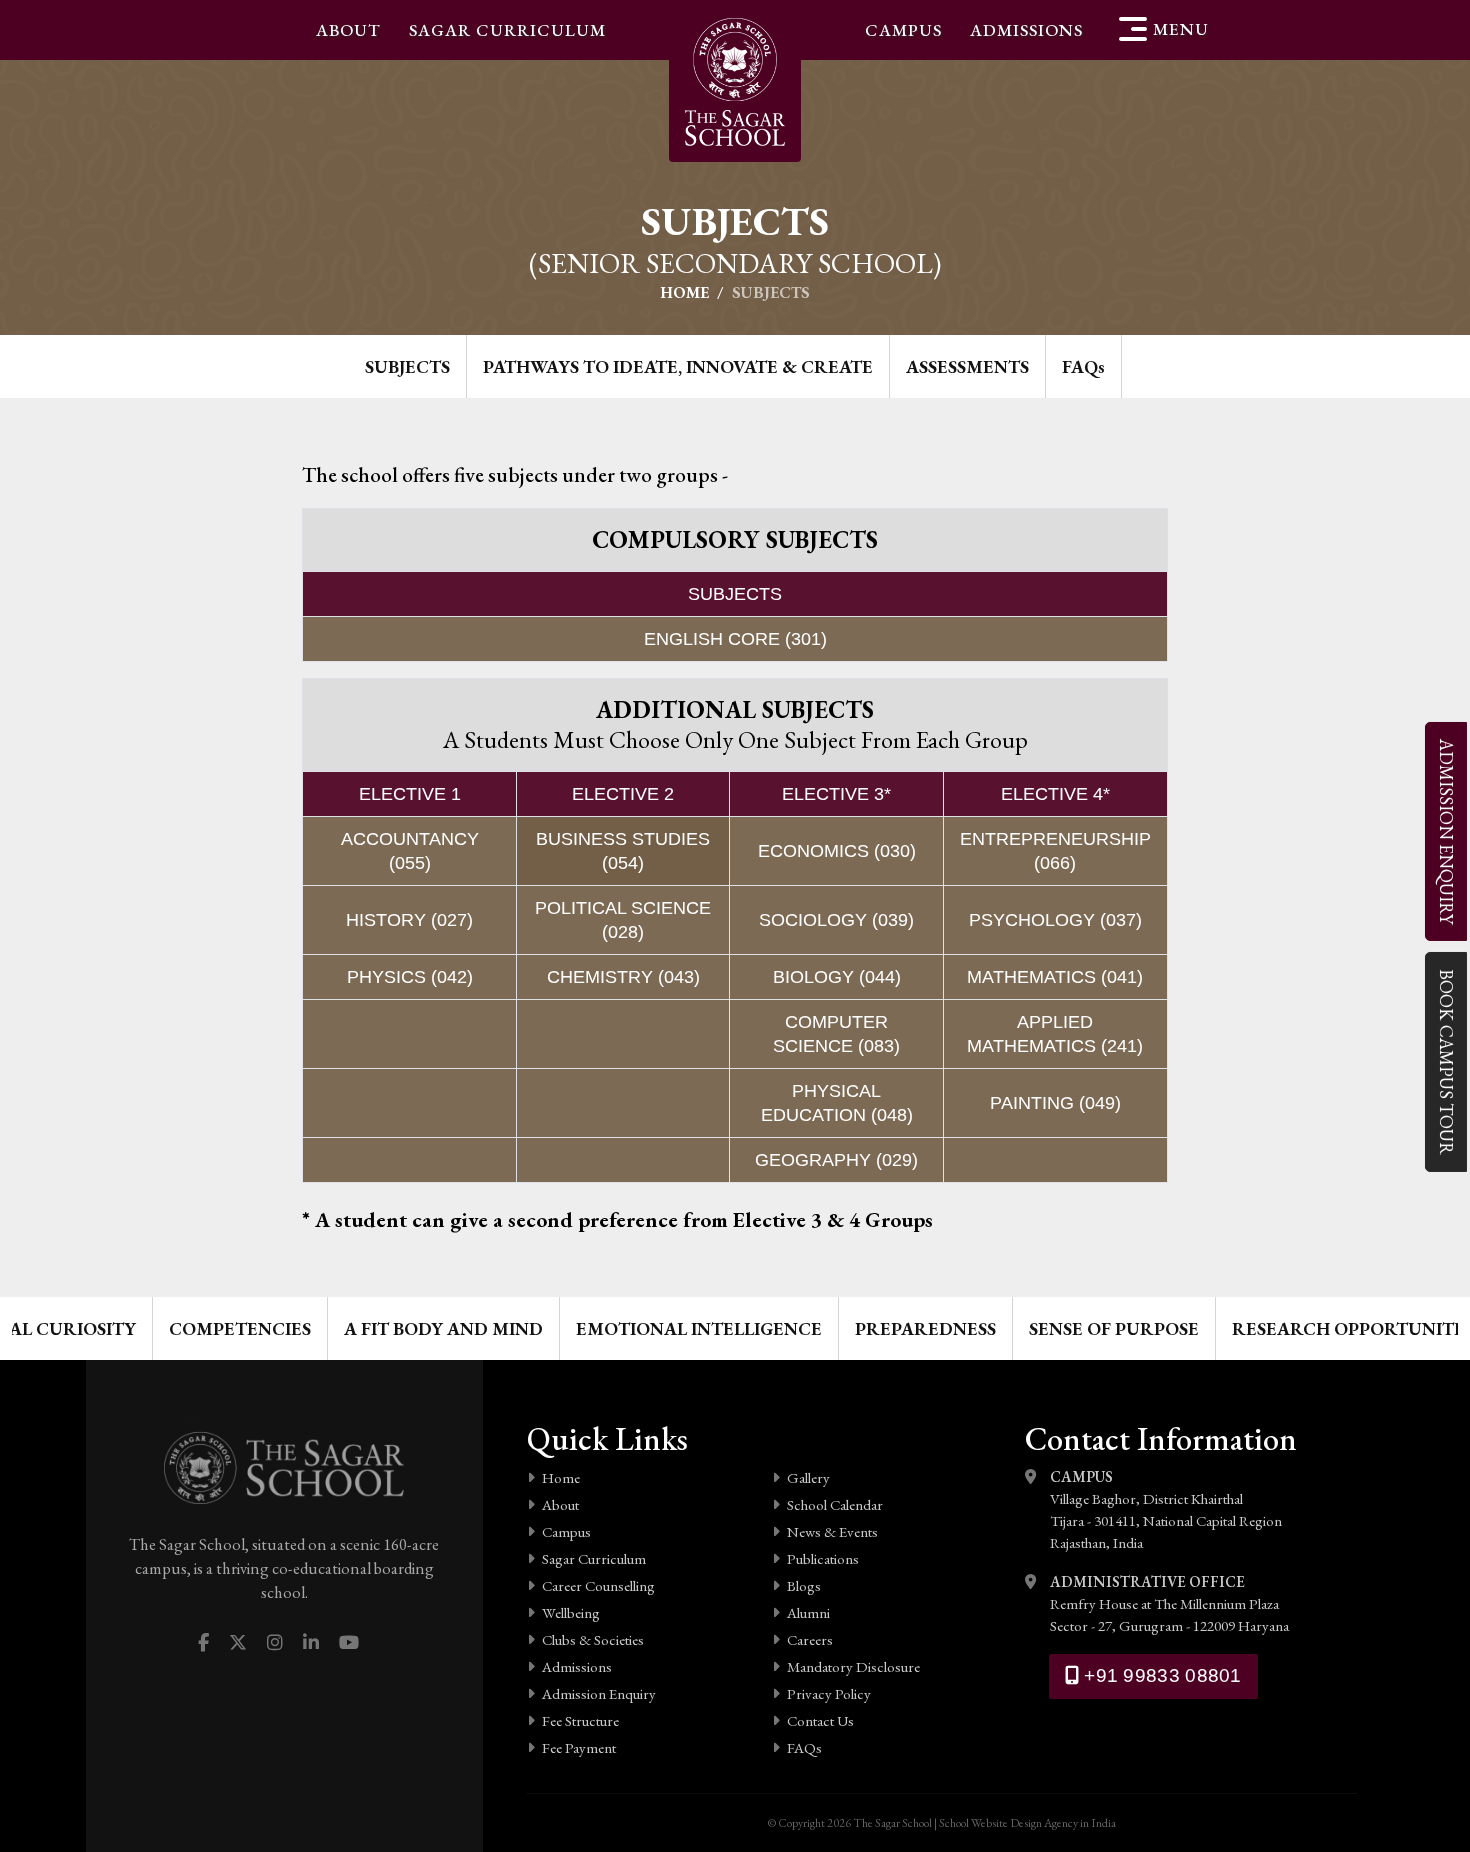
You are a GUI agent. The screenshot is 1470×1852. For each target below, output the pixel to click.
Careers (810, 1639)
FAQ (1083, 366)
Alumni (808, 1612)
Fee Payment (579, 1747)
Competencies (240, 1328)
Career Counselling (598, 1585)
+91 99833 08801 (1160, 1675)
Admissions (1026, 30)
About (348, 30)
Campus (903, 30)
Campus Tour (1446, 1062)
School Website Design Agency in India (1027, 1823)
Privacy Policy (829, 1693)
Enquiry (1446, 831)
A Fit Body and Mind (443, 1328)
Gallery (808, 1477)
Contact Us (820, 1720)
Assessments (967, 366)
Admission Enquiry (599, 1693)
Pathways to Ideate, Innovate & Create (678, 366)
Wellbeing (571, 1612)
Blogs (804, 1585)
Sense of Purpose (1114, 1328)
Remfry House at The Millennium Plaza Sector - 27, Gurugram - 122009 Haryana (1169, 1603)
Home (684, 292)
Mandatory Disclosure (853, 1666)
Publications (823, 1558)
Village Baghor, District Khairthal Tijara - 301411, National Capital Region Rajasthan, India (1166, 1509)
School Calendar (835, 1504)
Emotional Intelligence (699, 1328)
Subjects (407, 366)
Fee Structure (580, 1720)
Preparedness (925, 1328)
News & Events (832, 1531)
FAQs (804, 1747)
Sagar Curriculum (507, 30)
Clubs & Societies (593, 1639)
